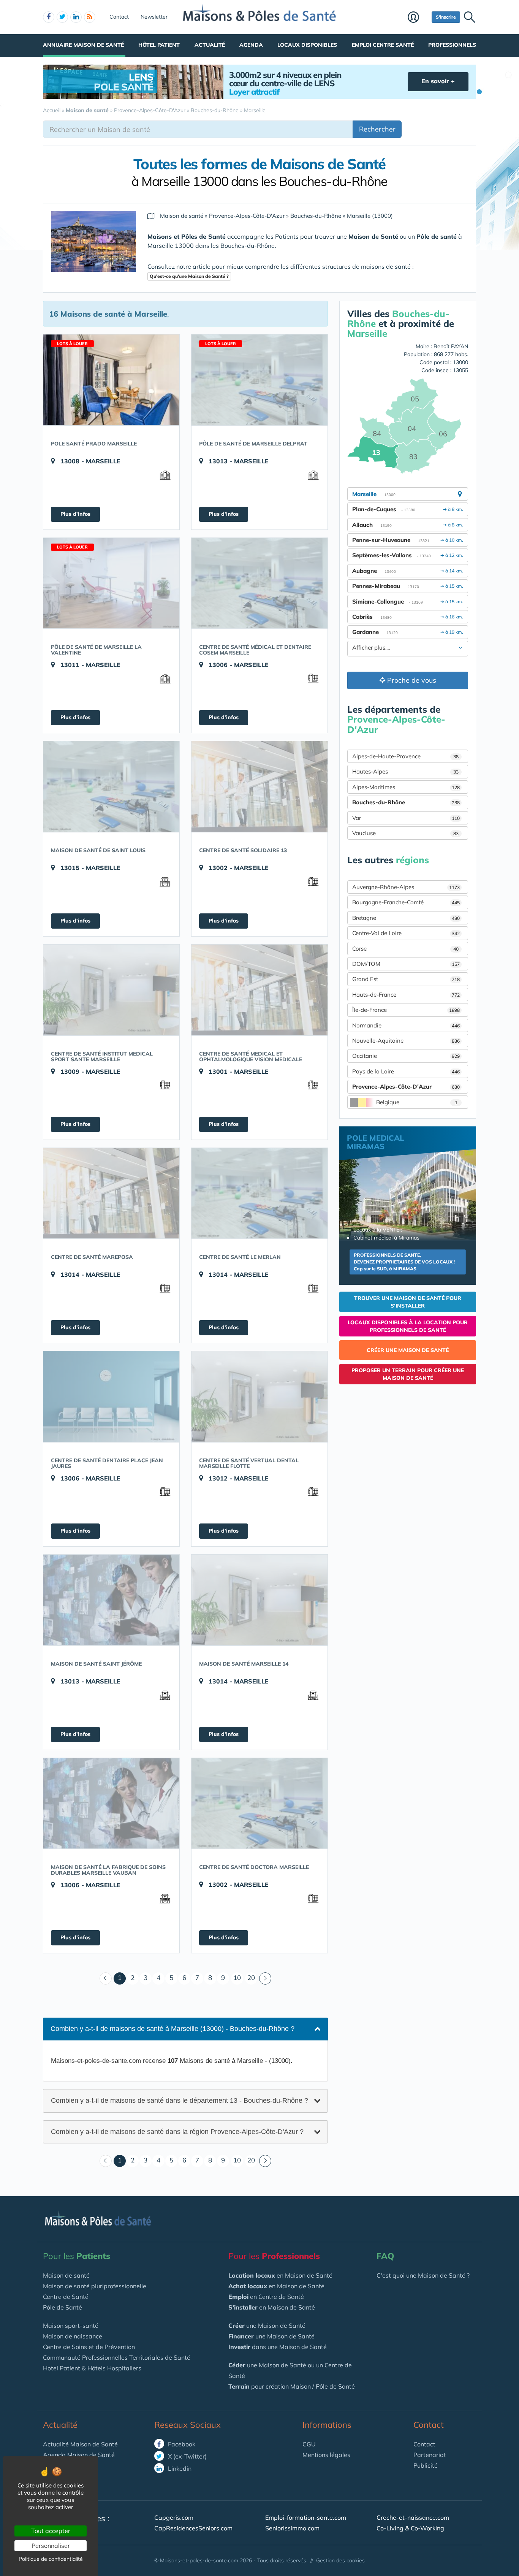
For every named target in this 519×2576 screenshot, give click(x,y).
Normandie (406, 1025)
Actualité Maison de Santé (80, 2444)
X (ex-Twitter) (187, 2456)
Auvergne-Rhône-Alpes (406, 887)
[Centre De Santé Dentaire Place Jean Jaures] (111, 1397)
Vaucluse (405, 833)
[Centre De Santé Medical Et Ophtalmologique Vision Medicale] (259, 990)
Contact (119, 17)
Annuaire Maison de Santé (83, 45)
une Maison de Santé (267, 2326)
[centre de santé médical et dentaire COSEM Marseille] (259, 583)
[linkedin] (76, 17)
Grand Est (406, 979)
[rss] (90, 17)
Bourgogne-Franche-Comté (406, 902)
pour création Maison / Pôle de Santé (292, 2386)
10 (237, 1978)
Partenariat (430, 2455)
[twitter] (62, 17)
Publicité (426, 2465)
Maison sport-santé (71, 2326)
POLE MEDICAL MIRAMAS (375, 1142)
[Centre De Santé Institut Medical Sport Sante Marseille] (111, 990)
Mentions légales (326, 2455)
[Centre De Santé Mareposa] (111, 1193)
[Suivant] (265, 1978)
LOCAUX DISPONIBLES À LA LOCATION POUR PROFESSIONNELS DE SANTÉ (408, 1326)
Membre (418, 18)
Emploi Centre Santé (383, 45)
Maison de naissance (73, 2336)
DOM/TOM (406, 964)
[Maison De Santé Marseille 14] (259, 1600)
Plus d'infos (75, 514)
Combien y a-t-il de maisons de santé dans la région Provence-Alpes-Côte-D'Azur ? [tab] (177, 2131)
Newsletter (154, 17)
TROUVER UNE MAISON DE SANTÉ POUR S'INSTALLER (408, 1302)
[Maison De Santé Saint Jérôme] (111, 1600)
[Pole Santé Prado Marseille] (111, 380)
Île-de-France (406, 1010)
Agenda (251, 45)
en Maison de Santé (280, 2275)
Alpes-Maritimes (406, 787)
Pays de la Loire (406, 1071)
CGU (309, 2444)
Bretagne (406, 918)
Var (406, 818)
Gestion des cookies (340, 2560)
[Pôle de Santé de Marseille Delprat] (259, 380)
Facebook (181, 2444)
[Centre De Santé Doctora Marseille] (259, 1803)
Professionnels (452, 45)
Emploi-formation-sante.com (306, 2517)
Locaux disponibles (307, 45)
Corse (405, 949)
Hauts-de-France (406, 995)
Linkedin (179, 2468)
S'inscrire (446, 17)
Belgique (417, 1102)
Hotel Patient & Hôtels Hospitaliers (92, 2368)
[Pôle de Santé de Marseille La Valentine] (111, 583)
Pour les (77, 2256)
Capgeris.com (174, 2517)
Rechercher (377, 129)
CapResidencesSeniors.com (193, 2528)
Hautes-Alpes (405, 771)
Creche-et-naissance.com (413, 2517)
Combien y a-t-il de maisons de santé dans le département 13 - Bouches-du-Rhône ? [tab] (180, 2100)
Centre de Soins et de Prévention (89, 2347)
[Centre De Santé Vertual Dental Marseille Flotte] (259, 1397)
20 (251, 1978)
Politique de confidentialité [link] (51, 2559)
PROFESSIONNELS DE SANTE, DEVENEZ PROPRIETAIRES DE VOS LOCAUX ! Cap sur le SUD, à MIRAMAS (404, 1262)
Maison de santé (66, 2275)
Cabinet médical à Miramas (386, 1238)
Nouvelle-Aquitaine (406, 1041)
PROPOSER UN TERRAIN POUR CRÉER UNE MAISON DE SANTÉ (408, 1374)
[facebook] (49, 17)
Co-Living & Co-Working (410, 2528)
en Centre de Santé (266, 2297)
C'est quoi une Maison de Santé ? (423, 2275)
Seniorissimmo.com (292, 2528)
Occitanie (406, 1056)
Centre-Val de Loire (406, 933)
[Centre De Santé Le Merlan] (259, 1193)
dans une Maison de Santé (278, 2347)
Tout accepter (51, 2531)
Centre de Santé (66, 2297)
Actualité (210, 45)
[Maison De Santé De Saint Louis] (111, 786)
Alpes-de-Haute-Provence (405, 756)
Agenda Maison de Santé (79, 2455)
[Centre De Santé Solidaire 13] (259, 786)
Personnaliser (51, 2546)
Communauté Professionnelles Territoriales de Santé (117, 2357)
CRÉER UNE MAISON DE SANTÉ (408, 1350)
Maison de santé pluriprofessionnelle (95, 2286)
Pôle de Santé (63, 2307)
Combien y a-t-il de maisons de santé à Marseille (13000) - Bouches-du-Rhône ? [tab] (172, 2029)
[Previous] (106, 1978)
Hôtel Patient (159, 45)
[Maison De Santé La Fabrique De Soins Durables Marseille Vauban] (111, 1803)
